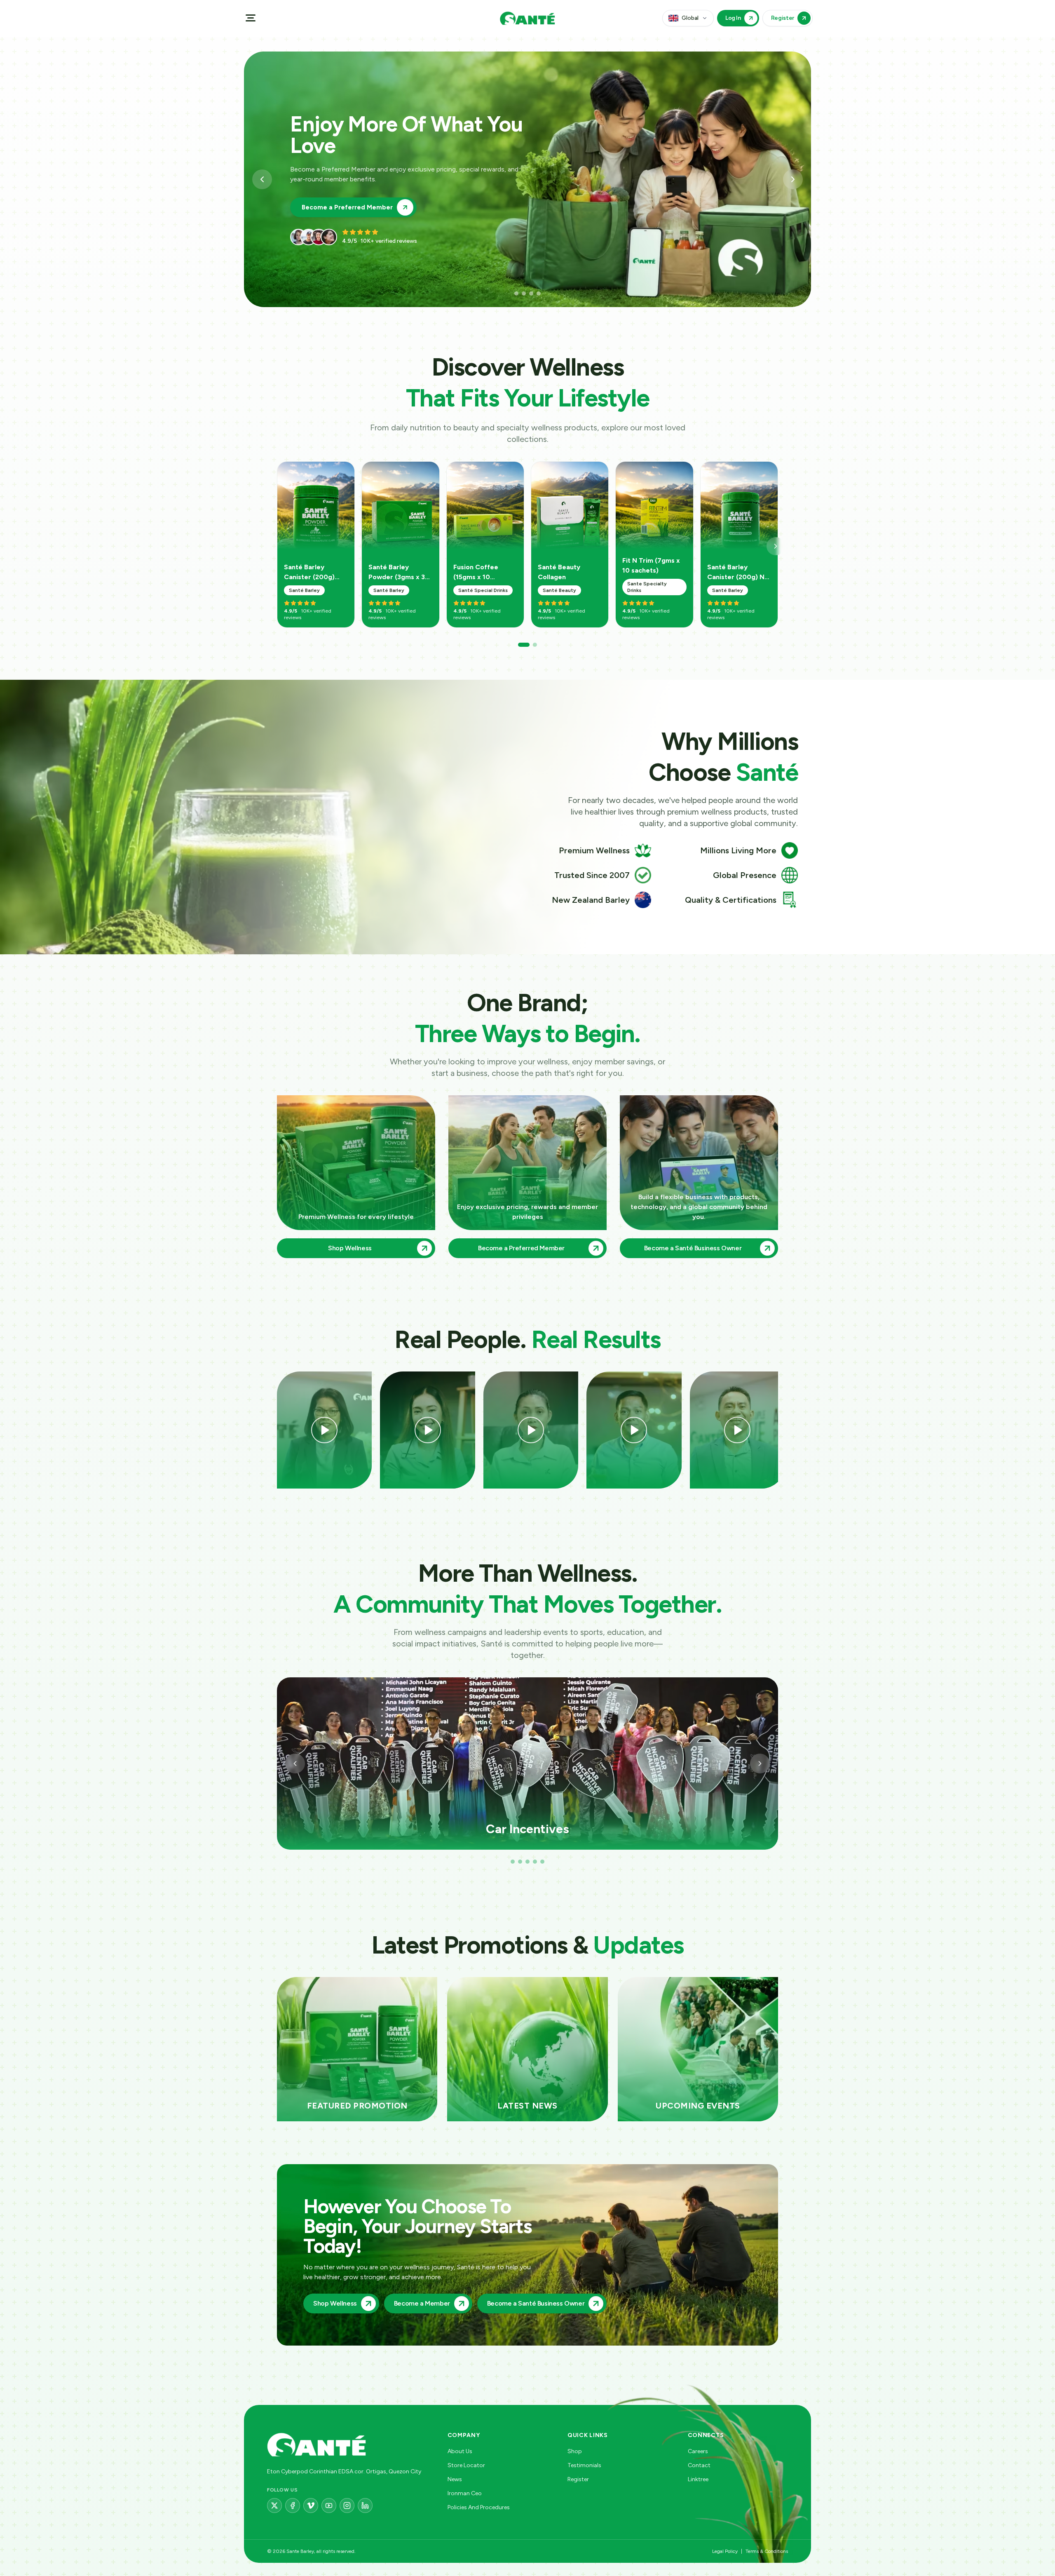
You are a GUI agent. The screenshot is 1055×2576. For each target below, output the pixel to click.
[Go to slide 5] (542, 1862)
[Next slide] (793, 179)
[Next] (776, 546)
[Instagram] (347, 2506)
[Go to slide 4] (539, 294)
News (455, 2479)
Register (578, 2479)
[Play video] (324, 1430)
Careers (698, 2451)
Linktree (698, 2479)
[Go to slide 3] (527, 294)
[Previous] (295, 1764)
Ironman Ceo (465, 2493)
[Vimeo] (311, 2506)
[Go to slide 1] (512, 294)
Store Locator (466, 2465)
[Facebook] (293, 2506)
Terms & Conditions (767, 2551)
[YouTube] (329, 2506)
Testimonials (584, 2465)
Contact (699, 2465)
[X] (274, 2506)
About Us (460, 2451)
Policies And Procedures (479, 2507)
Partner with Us (326, 197)
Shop (575, 2451)
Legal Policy (725, 2551)
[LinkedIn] (365, 2506)
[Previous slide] (262, 179)
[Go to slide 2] (519, 294)
